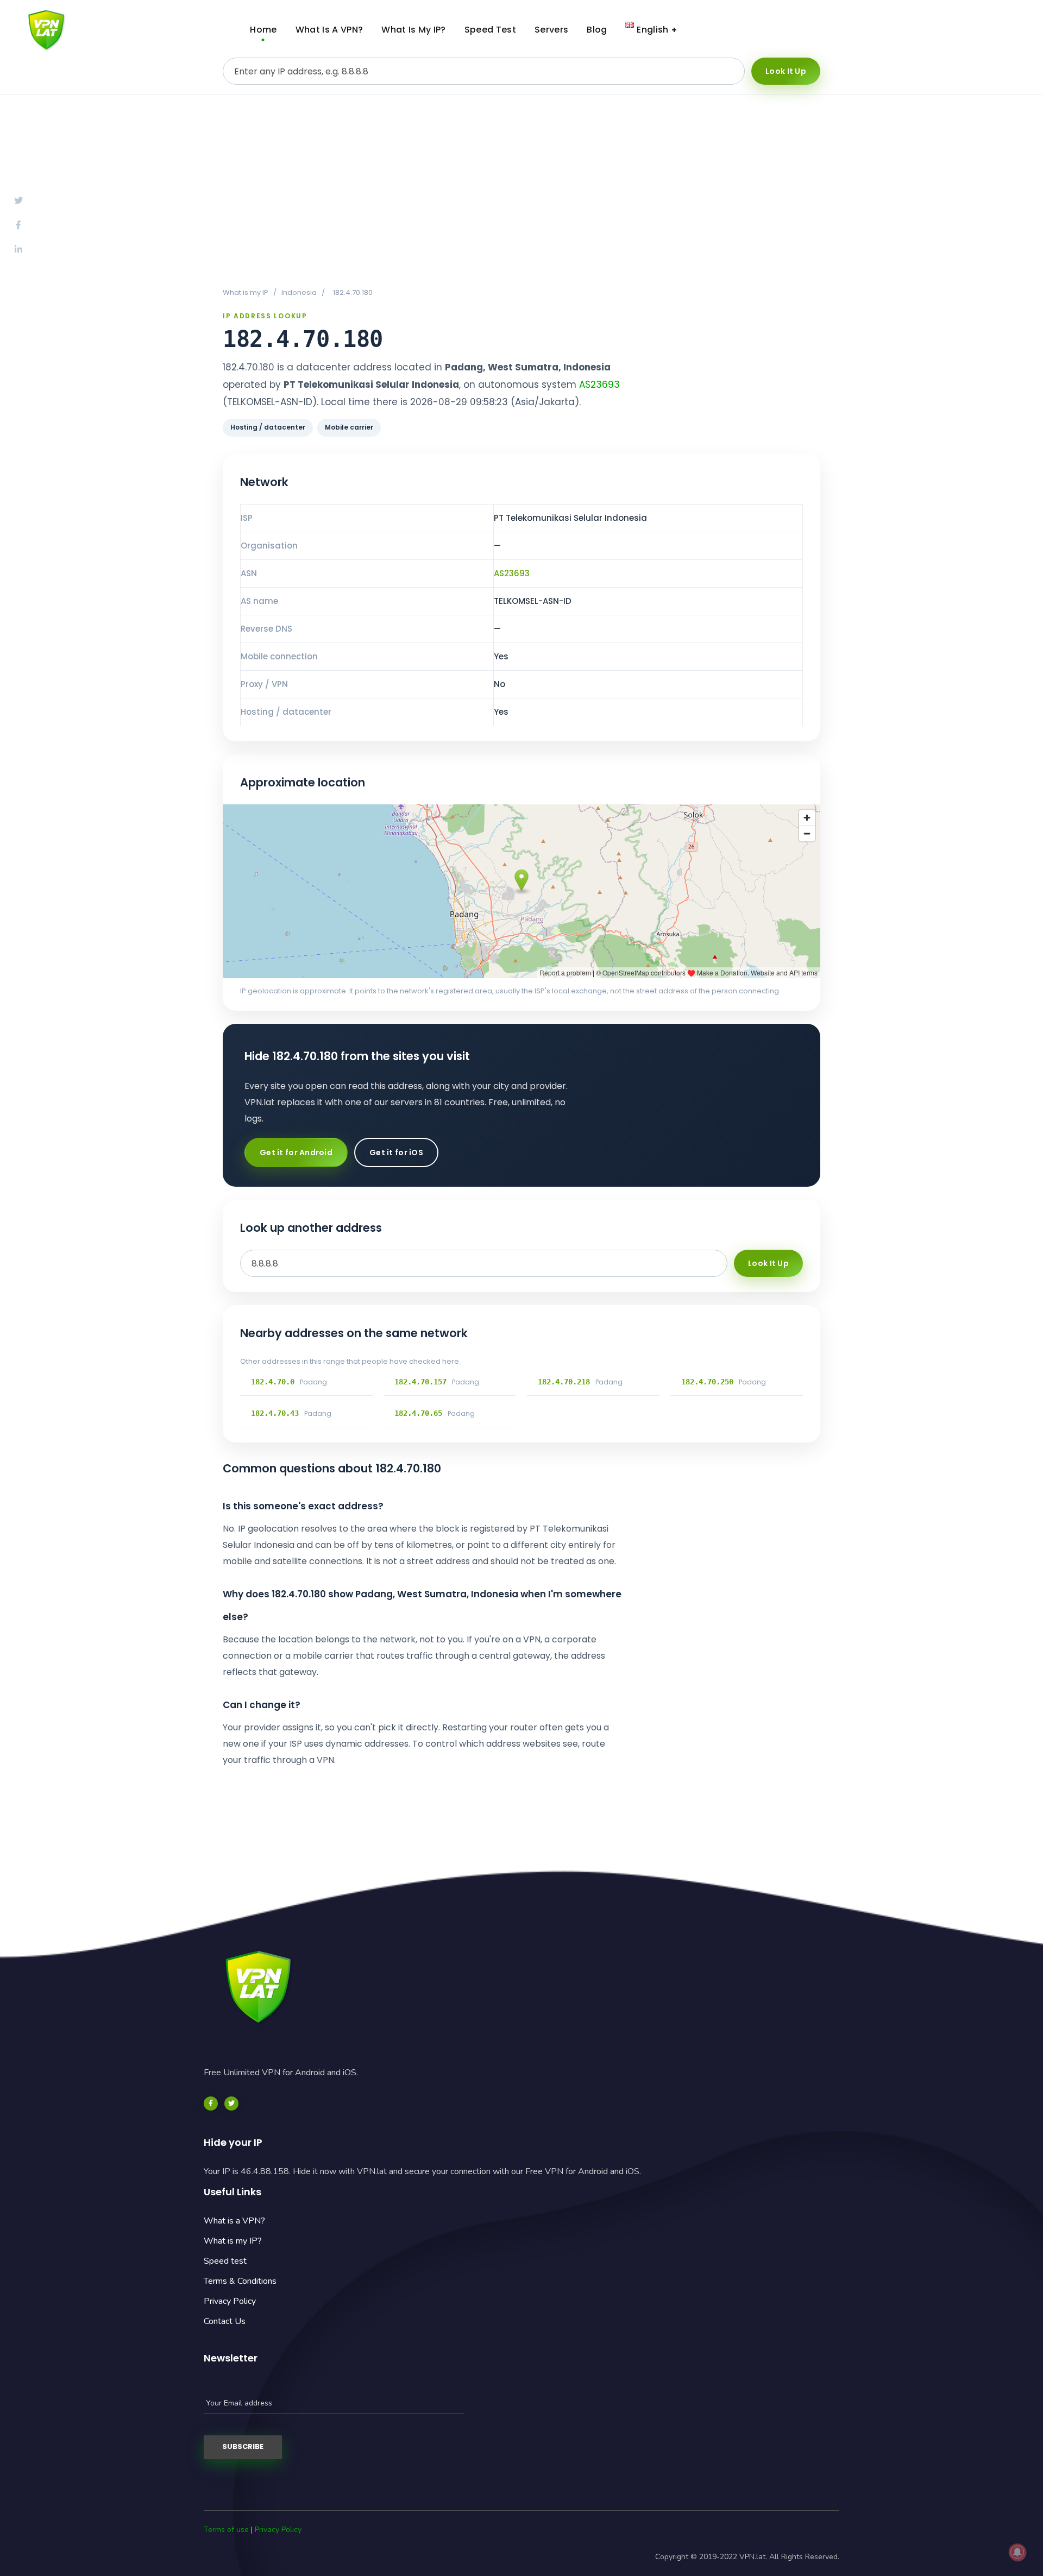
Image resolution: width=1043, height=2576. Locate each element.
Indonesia (299, 292)
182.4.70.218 (564, 1382)
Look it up (786, 71)
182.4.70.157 (420, 1382)
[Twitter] (231, 2103)
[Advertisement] (521, 191)
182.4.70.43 (275, 1413)
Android (907, 30)
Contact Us (225, 2321)
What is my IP (246, 292)
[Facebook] (211, 2103)
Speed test (225, 2261)
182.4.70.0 (273, 1382)
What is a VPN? (234, 2221)
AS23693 (599, 385)
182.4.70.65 (418, 1413)
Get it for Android (296, 1152)
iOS (991, 30)
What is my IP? (233, 2241)
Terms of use (226, 2530)
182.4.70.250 (707, 1382)
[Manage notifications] (1017, 2552)
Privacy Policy (230, 2301)
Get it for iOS (396, 1152)
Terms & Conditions (240, 2281)
